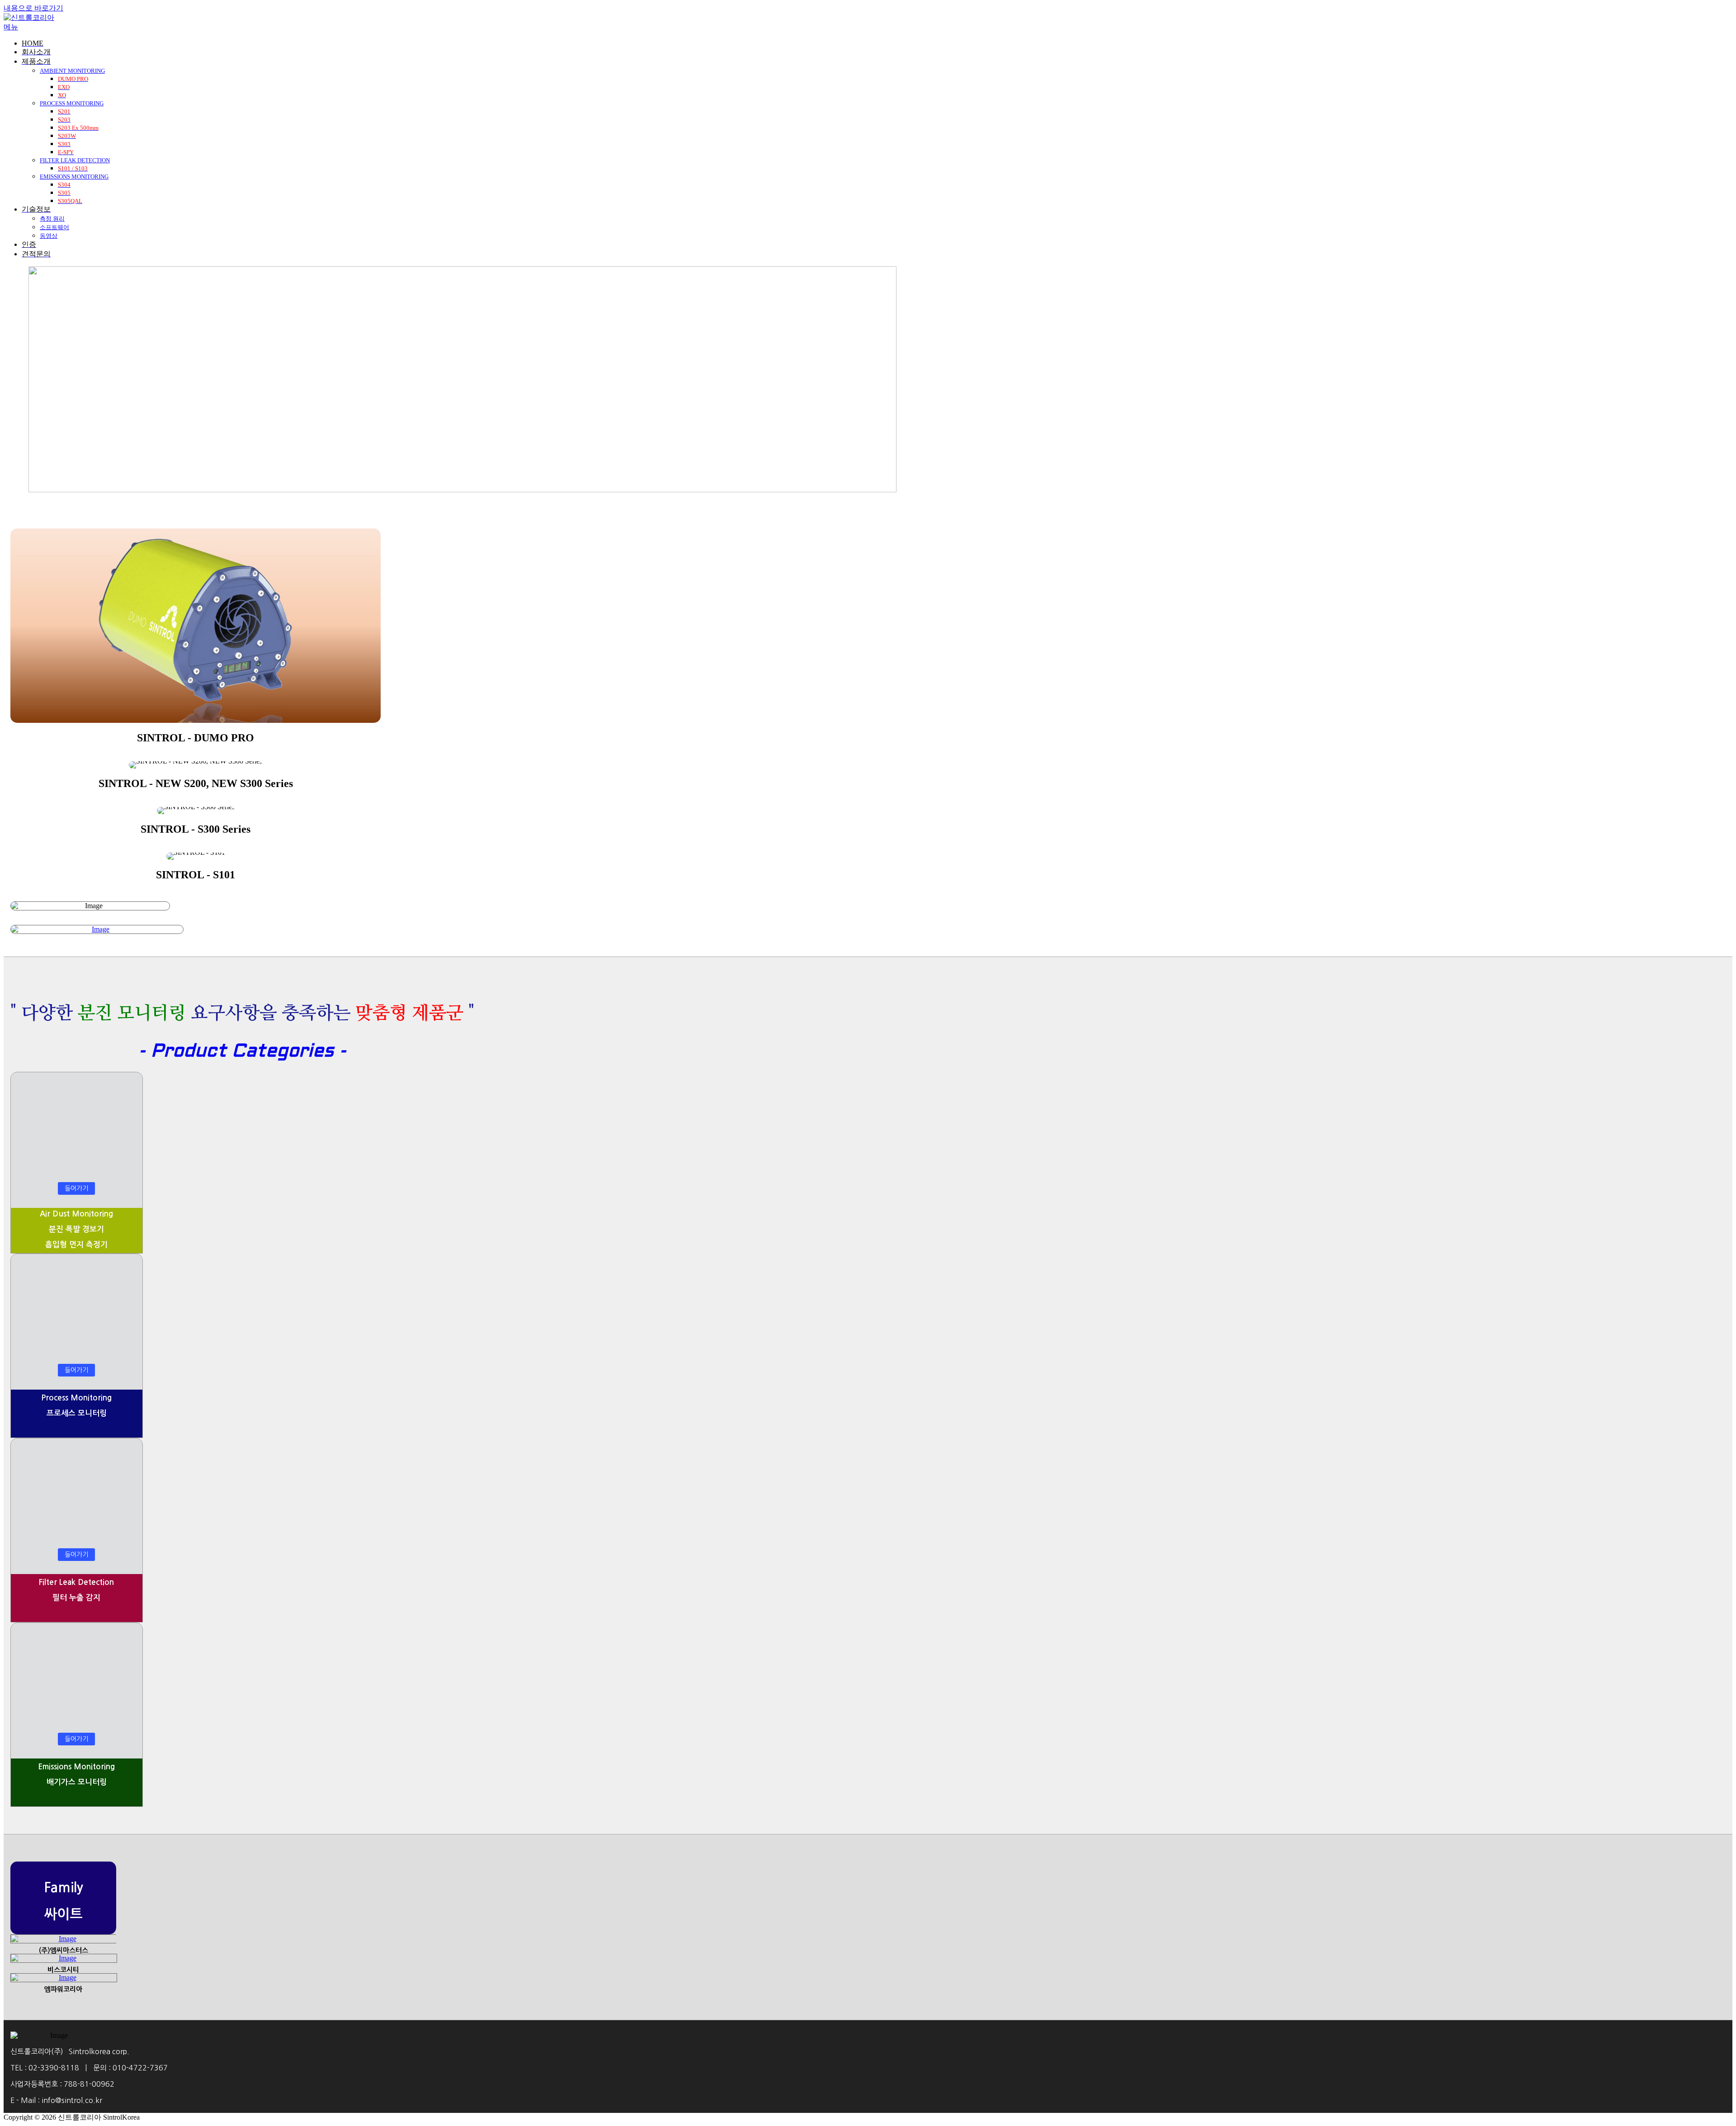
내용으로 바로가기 (33, 8)
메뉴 (11, 27)
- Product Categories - (242, 1052)
